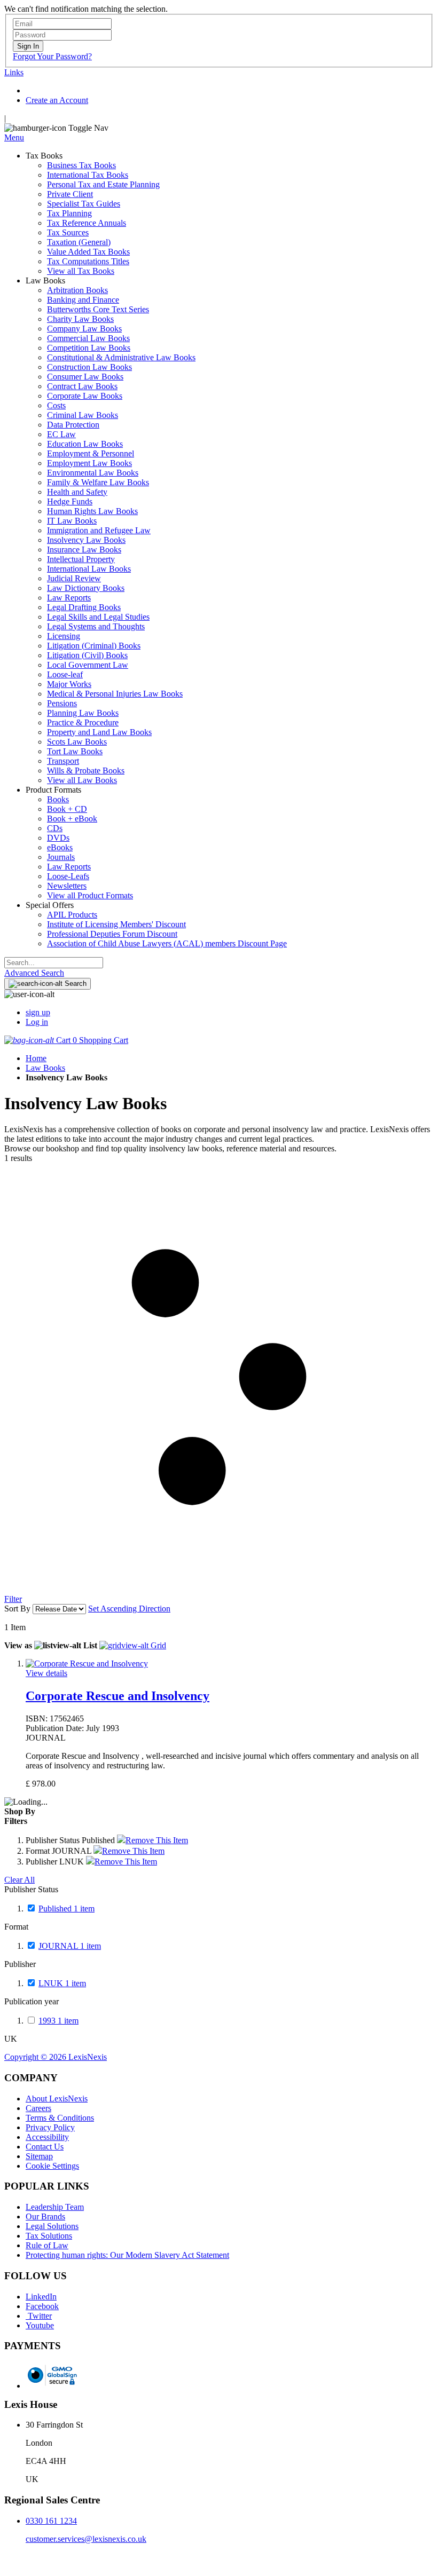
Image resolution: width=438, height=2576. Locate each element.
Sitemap (39, 2156)
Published (67, 1909)
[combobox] (54, 963)
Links (14, 72)
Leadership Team (55, 2207)
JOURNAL (70, 1946)
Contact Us (45, 2147)
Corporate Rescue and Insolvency (118, 1696)
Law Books (45, 1068)
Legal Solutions (52, 2226)
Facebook (42, 2306)
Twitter (39, 2316)
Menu (14, 137)
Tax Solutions (49, 2236)
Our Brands (45, 2217)
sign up (38, 1012)
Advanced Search (34, 973)
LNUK (62, 1983)
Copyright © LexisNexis (56, 2057)
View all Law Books (82, 780)
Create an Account (57, 100)
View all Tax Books (81, 271)
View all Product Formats (90, 895)
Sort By (17, 1609)
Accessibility (47, 2137)
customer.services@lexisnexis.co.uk (86, 2539)
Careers (38, 2108)
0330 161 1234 (51, 2521)
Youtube (40, 2325)
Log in (37, 1022)
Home (36, 1058)
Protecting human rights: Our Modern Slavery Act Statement (127, 2255)
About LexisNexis (57, 2099)
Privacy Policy (50, 2127)
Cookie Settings (52, 2166)
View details (46, 1673)
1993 (58, 2021)
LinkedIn (41, 2297)
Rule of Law (47, 2245)
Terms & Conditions (60, 2118)
